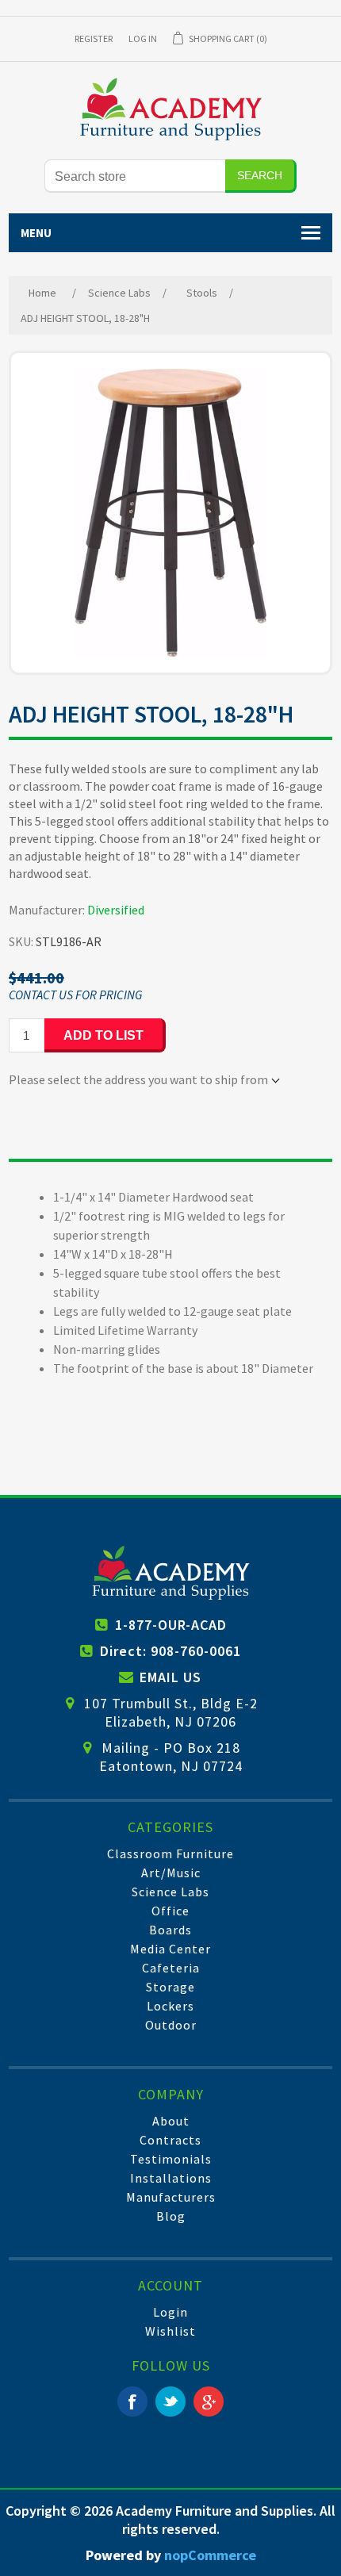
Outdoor (171, 2025)
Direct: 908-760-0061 (170, 1651)
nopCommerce (210, 2555)
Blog (171, 2216)
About (171, 2121)
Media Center (170, 1949)
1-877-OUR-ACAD (171, 1625)
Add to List (103, 1035)
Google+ (209, 2402)
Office (170, 1911)
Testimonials (171, 2159)
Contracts (170, 2140)
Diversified (116, 910)
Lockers (170, 2006)
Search (260, 175)
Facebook (132, 2402)
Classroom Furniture (170, 1853)
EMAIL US (170, 1677)
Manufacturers (171, 2197)
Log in (143, 38)
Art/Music (171, 1873)
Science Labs (170, 1892)
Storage (170, 1987)
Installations (171, 2178)
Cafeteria (171, 1968)
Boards (170, 1930)
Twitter (170, 2402)
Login (170, 2312)
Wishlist (170, 2331)
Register (94, 38)
